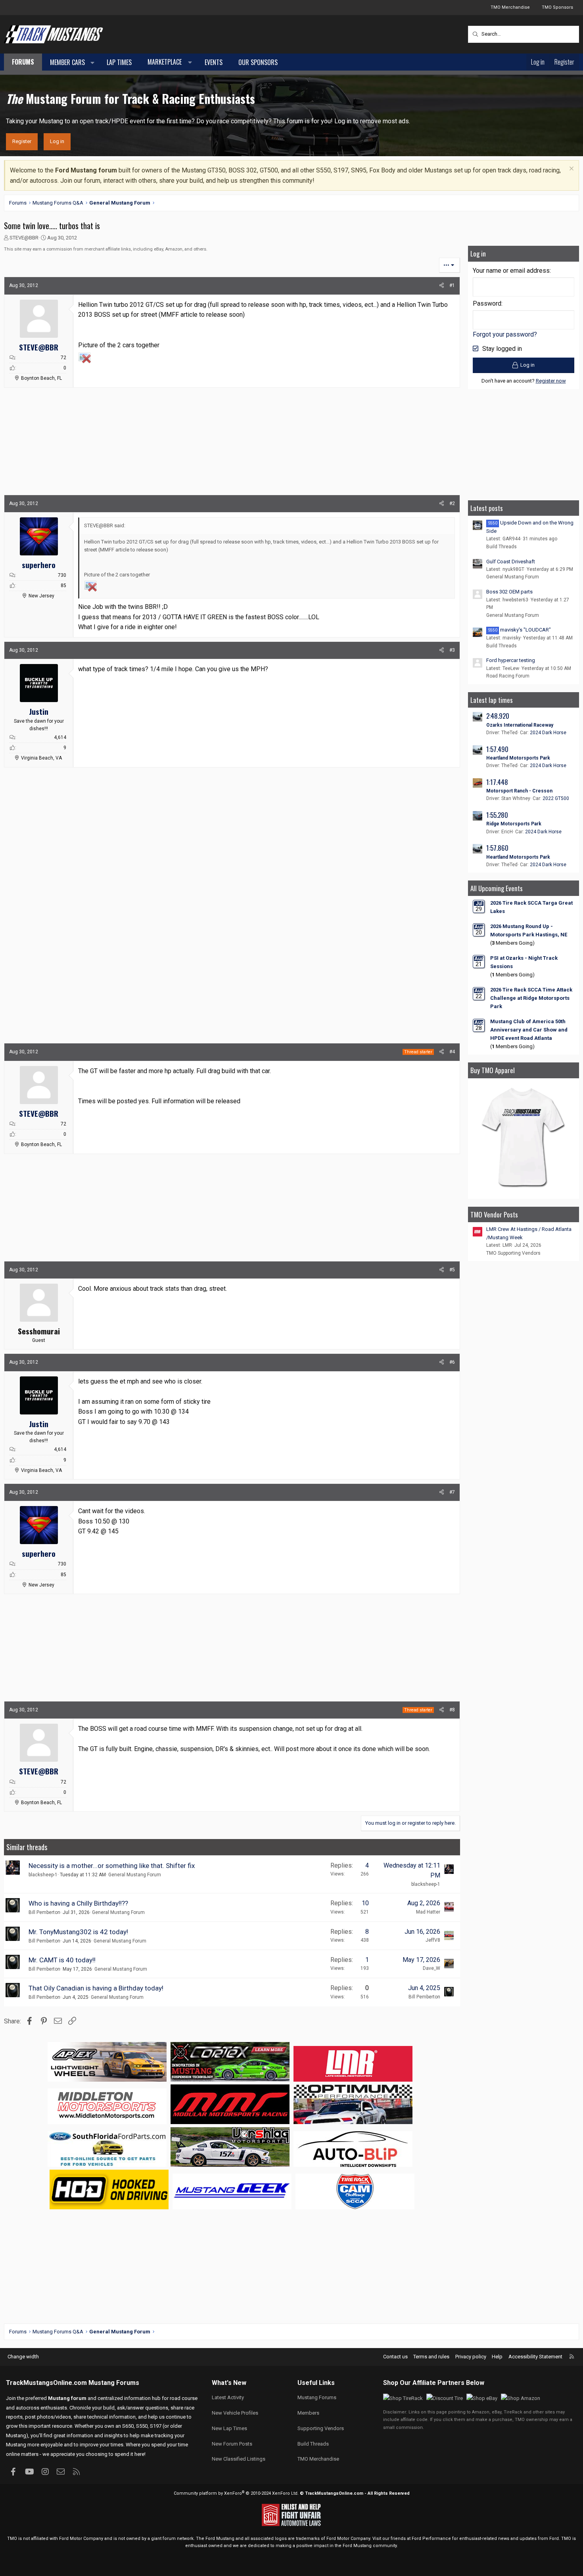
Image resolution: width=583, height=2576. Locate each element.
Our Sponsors (258, 62)
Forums (23, 62)
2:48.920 (498, 716)
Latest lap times (492, 700)
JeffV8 (433, 1940)
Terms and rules (431, 2357)
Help (497, 2357)
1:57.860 (497, 848)
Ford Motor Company (81, 2539)
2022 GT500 (556, 798)
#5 (452, 1270)
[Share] (442, 286)
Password (487, 303)
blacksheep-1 (43, 1875)
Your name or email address (511, 271)
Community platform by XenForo (236, 2493)
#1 (452, 285)
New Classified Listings (239, 2459)
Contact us (395, 2357)
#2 (452, 503)
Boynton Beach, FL (41, 378)
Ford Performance (431, 2539)
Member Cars (67, 62)
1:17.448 (497, 782)
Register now (551, 381)
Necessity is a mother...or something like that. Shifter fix (112, 1866)
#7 (452, 1492)
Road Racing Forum (508, 676)
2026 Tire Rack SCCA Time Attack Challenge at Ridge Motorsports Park (531, 998)
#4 (452, 1052)
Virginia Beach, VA (41, 758)
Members (308, 2413)
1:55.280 (497, 815)
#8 (452, 1710)
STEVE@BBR (24, 238)
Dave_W (431, 1968)
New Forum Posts (232, 2444)
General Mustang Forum (135, 1875)
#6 (452, 1362)
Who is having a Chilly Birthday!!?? (78, 1903)
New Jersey (41, 596)
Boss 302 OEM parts (509, 592)
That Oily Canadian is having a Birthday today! (96, 1988)
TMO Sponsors (557, 7)
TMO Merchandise (510, 7)
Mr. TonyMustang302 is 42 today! (78, 1932)
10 (365, 1903)
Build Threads (501, 547)
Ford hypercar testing (511, 660)
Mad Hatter (428, 1912)
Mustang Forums (114, 2383)
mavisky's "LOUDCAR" (520, 630)
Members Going (512, 943)
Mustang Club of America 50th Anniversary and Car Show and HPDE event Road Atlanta (529, 1030)
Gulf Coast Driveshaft (511, 562)
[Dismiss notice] (571, 169)
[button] (93, 63)
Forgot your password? (505, 334)
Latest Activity (228, 2397)
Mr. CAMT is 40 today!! (62, 1960)
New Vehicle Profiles (235, 2413)
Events (214, 62)
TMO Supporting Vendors (513, 1253)
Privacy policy (471, 2357)
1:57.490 (497, 749)
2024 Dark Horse (548, 733)
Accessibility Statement (535, 2357)
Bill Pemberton (44, 1912)
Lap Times (119, 62)
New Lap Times (229, 2428)
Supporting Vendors (321, 2428)
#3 (452, 650)
